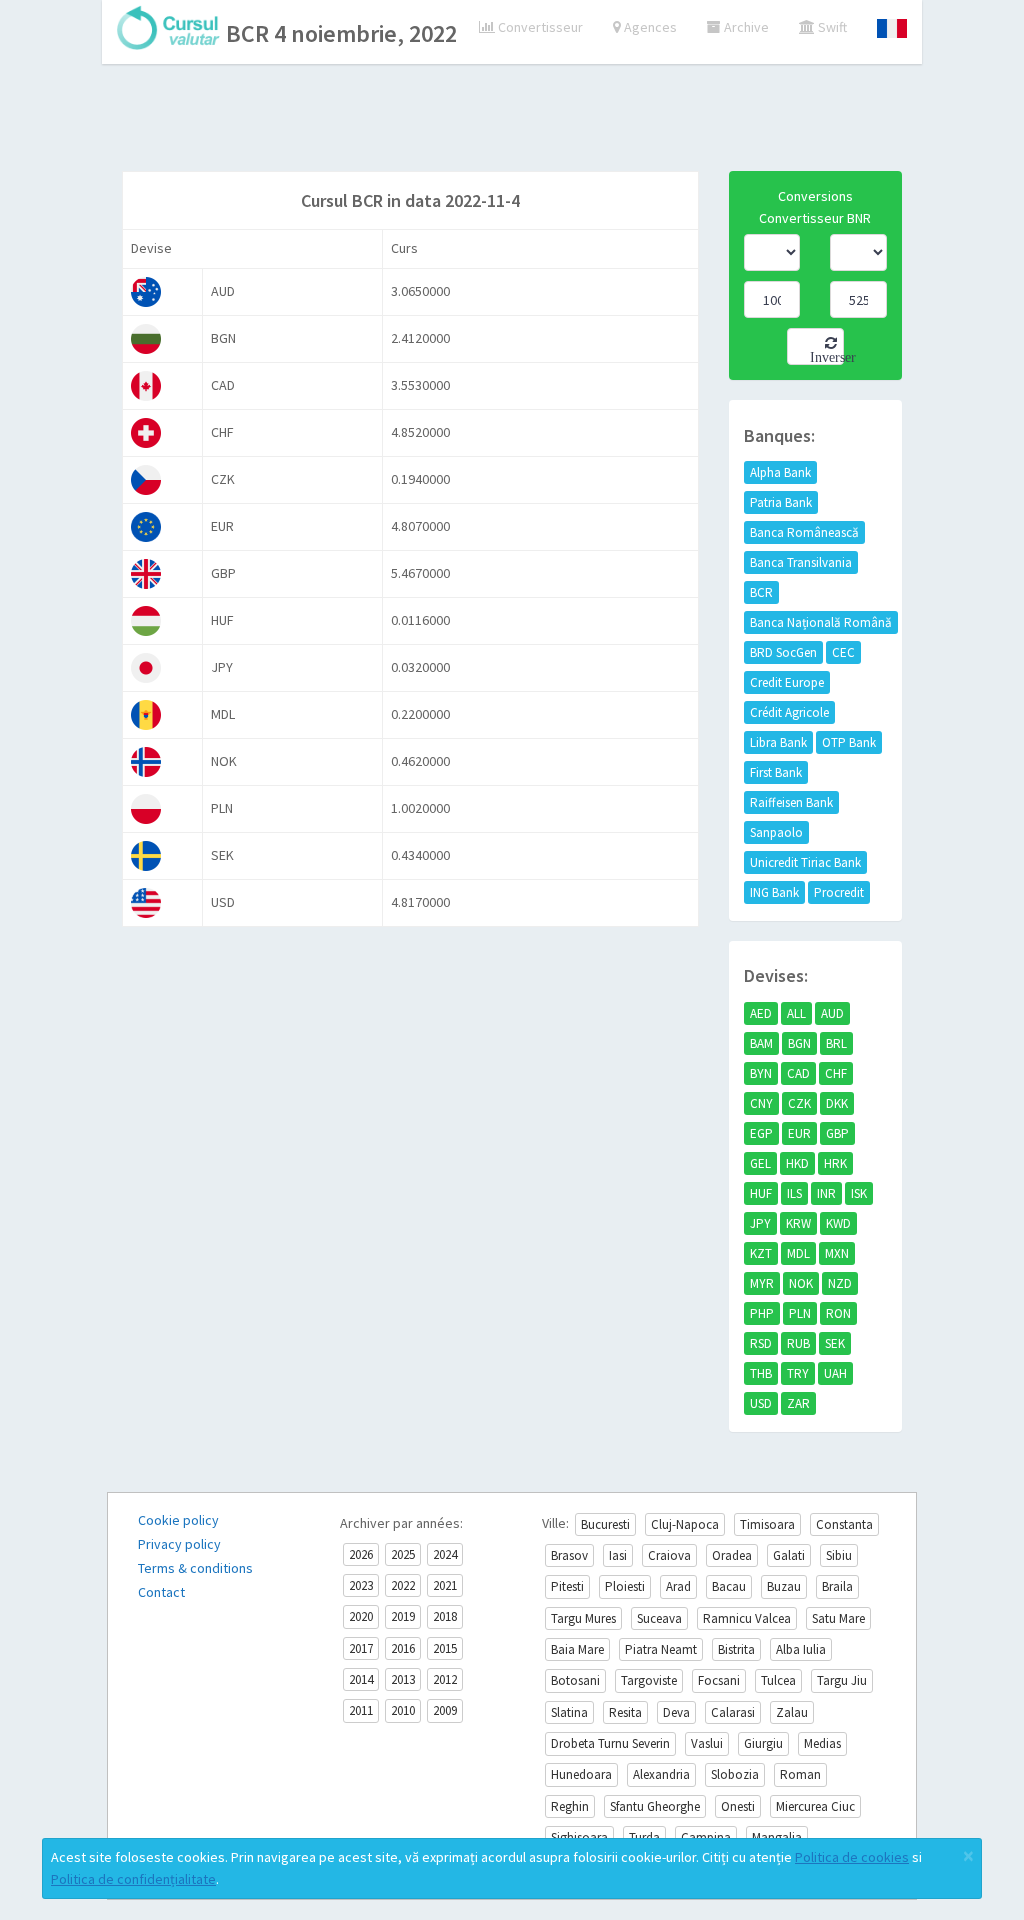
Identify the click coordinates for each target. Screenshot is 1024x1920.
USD (761, 1403)
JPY (760, 1223)
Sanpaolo (776, 832)
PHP (762, 1313)
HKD (797, 1163)
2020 (361, 1616)
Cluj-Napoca (685, 1524)
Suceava (659, 1618)
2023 (361, 1585)
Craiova (669, 1555)
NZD (840, 1283)
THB (761, 1373)
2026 (361, 1554)
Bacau (729, 1586)
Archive (745, 27)
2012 (445, 1679)
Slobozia (735, 1774)
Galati (789, 1555)
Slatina (569, 1712)
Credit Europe (787, 682)
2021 (445, 1585)
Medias (822, 1743)
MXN (837, 1253)
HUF (761, 1193)
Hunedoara (581, 1774)
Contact (161, 1592)
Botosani (575, 1680)
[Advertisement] (512, 120)
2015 (445, 1648)
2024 (445, 1554)
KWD (838, 1223)
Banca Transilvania (801, 562)
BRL (836, 1043)
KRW (798, 1223)
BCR (761, 592)
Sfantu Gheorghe (655, 1806)
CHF (836, 1073)
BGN (799, 1043)
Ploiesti (625, 1586)
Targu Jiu (842, 1680)
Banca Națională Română (821, 622)
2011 (361, 1710)
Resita (625, 1712)
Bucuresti (605, 1524)
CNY (761, 1103)
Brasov (569, 1555)
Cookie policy (178, 1520)
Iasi (618, 1555)
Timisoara (767, 1524)
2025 (403, 1554)
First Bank (776, 772)
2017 (361, 1648)
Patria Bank (781, 502)
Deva (676, 1712)
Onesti (738, 1806)
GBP (837, 1133)
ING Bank (774, 892)
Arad (678, 1586)
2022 (403, 1585)
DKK (837, 1103)
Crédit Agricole (789, 712)
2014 (361, 1679)
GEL (760, 1163)
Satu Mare (838, 1618)
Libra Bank (778, 742)
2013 (403, 1679)
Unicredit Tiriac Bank (805, 862)
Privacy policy (179, 1544)
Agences (649, 27)
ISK (859, 1193)
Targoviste (649, 1680)
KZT (761, 1253)
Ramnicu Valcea (747, 1618)
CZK (799, 1103)
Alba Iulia (801, 1649)
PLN (800, 1313)
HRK (835, 1163)
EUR (799, 1133)
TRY (798, 1373)
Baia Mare (577, 1649)
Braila (837, 1586)
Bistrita (736, 1649)
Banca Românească (804, 532)
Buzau (784, 1586)
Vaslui (707, 1743)
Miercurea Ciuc (815, 1806)
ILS (794, 1193)
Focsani (719, 1680)
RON (838, 1313)
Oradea (732, 1555)
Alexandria (661, 1774)
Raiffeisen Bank (791, 802)
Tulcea (778, 1680)
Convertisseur (539, 27)
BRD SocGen (783, 652)
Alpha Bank (780, 472)
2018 (445, 1616)
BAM (761, 1043)
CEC (843, 652)
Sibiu (839, 1555)
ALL (796, 1013)
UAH (835, 1373)
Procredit (839, 892)
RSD (761, 1343)
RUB (798, 1343)
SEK (835, 1343)
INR (826, 1193)
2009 (445, 1710)
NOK (801, 1283)
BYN (761, 1073)
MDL (798, 1253)
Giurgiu (763, 1743)
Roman (800, 1774)
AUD (832, 1013)
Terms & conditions (195, 1568)
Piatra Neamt (661, 1649)
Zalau (792, 1712)
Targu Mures (583, 1618)
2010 (403, 1710)
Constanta (844, 1524)
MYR (762, 1283)
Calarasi (733, 1712)
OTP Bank (849, 742)
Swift (831, 27)
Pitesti (567, 1586)
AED (761, 1013)
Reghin (570, 1806)
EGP (761, 1133)
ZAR (798, 1403)
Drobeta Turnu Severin (610, 1743)
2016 (403, 1648)
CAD (798, 1073)
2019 (403, 1616)
